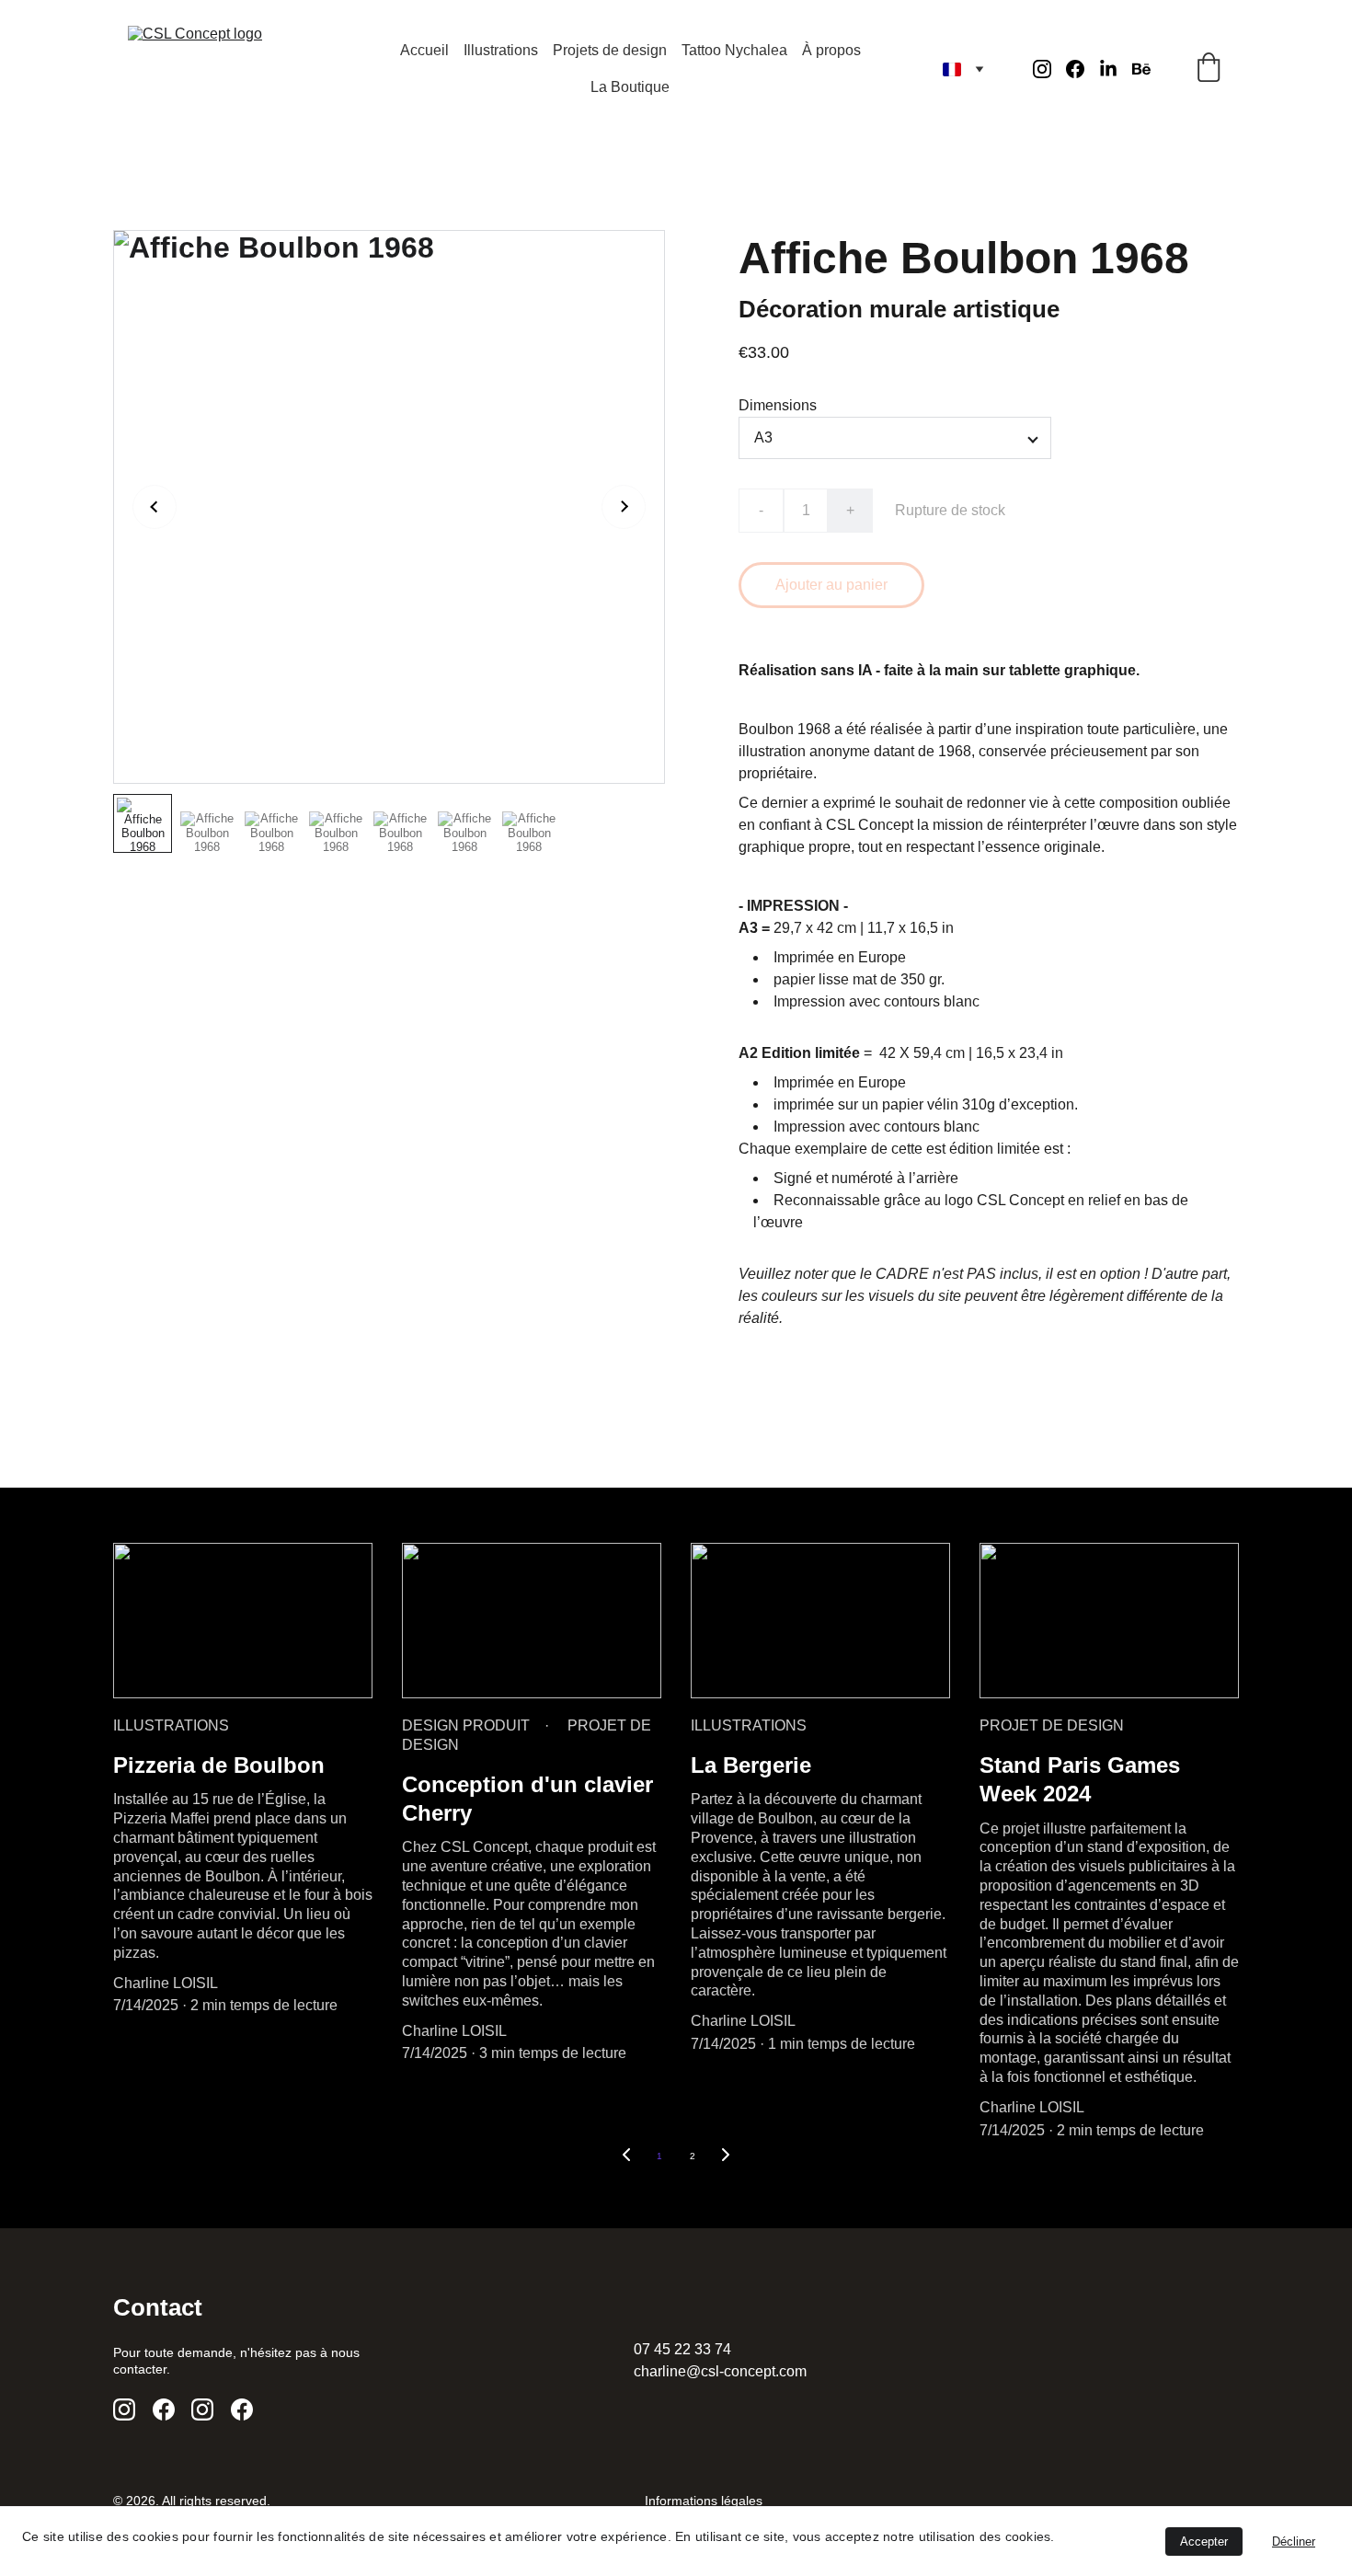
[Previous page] (626, 2156)
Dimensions (778, 405)
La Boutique (630, 87)
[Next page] (726, 2156)
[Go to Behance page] (1141, 69)
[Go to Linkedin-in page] (1116, 69)
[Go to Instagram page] (1049, 69)
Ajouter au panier (831, 585)
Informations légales (704, 2501)
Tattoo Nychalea (734, 50)
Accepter (1204, 2541)
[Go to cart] (1209, 69)
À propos (831, 50)
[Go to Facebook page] (1083, 69)
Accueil (424, 50)
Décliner (1294, 2541)
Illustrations (501, 50)
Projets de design (610, 50)
